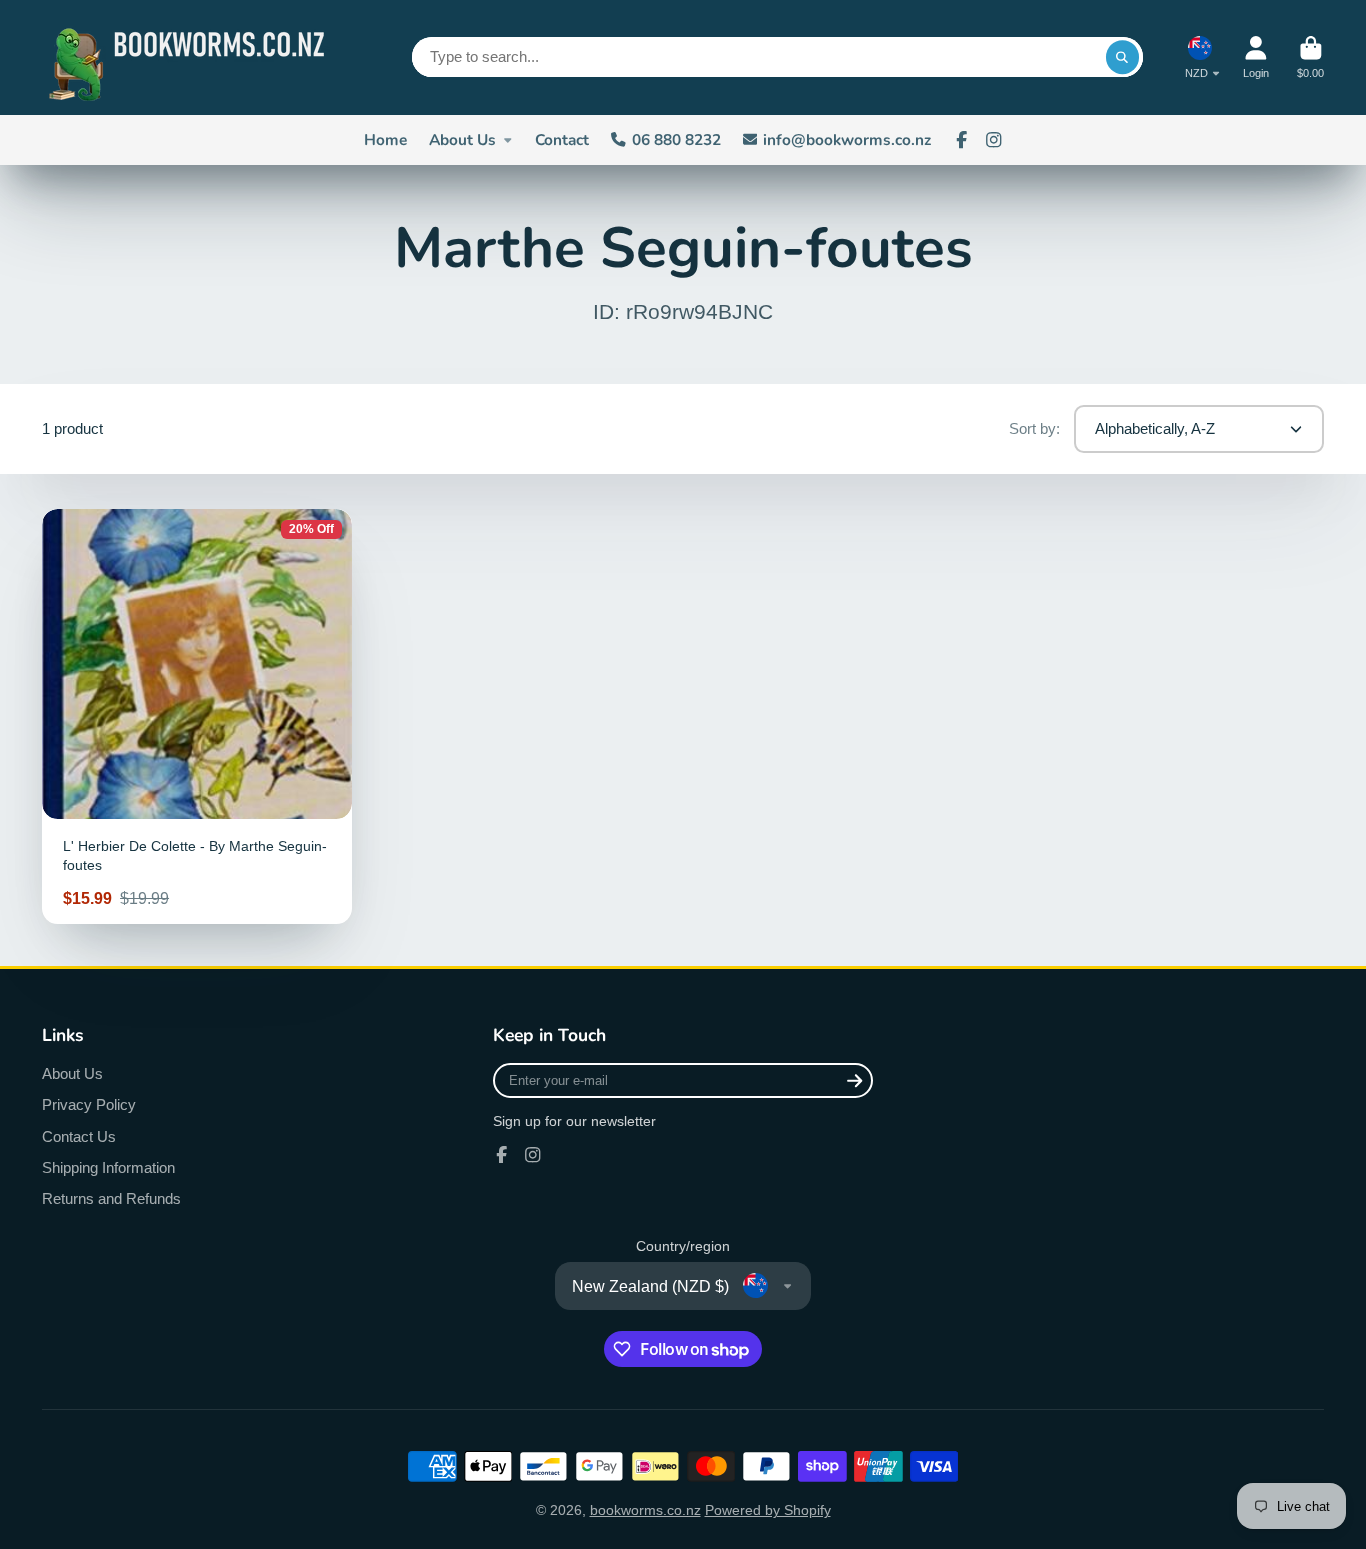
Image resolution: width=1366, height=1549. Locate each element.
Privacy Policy (89, 1104)
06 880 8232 (676, 139)
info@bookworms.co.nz (847, 139)
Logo (192, 57)
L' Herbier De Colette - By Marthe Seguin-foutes (197, 716)
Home (385, 139)
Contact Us (79, 1136)
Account (1256, 57)
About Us (462, 139)
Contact (562, 139)
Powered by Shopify (768, 1510)
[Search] (1123, 57)
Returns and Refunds (111, 1198)
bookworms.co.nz (645, 1510)
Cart (1310, 57)
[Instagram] (994, 140)
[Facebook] (962, 140)
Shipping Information (108, 1167)
